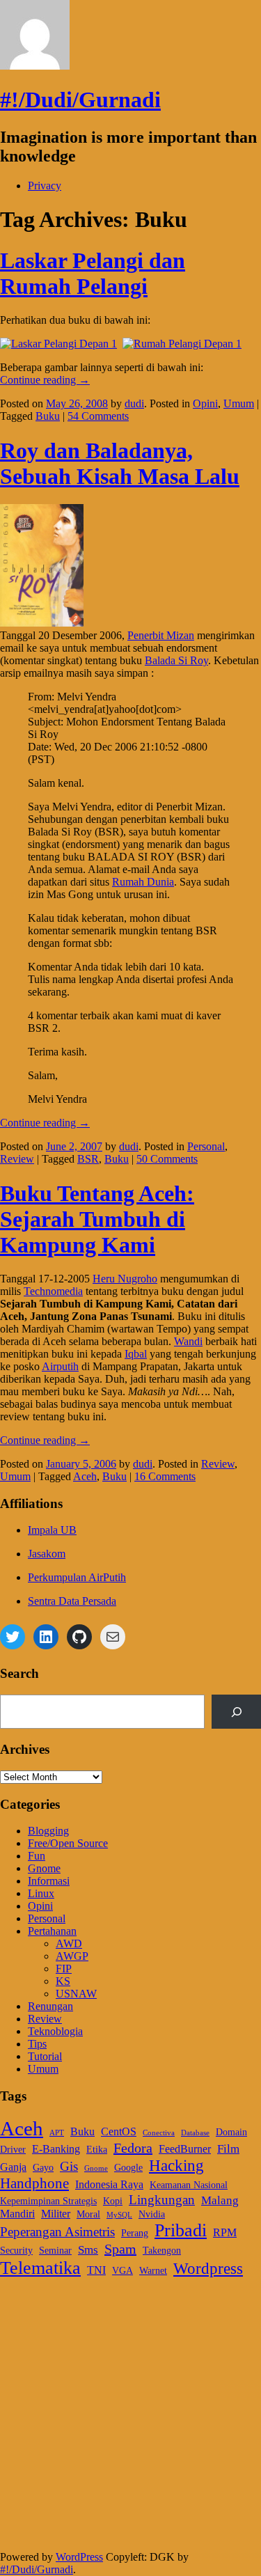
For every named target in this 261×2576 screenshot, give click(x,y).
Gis (69, 2166)
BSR (88, 1159)
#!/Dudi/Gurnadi (80, 100)
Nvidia (152, 2214)
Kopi (113, 2201)
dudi (134, 403)
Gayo (43, 2168)
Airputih (60, 1366)
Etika (97, 2150)
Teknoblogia (55, 2031)
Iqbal (136, 1354)
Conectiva (159, 2133)
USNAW (76, 1994)
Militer (56, 2214)
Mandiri (17, 2214)
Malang (220, 2200)
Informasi (49, 1881)
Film (228, 2149)
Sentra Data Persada (72, 1601)
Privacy (45, 186)
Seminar (55, 2251)
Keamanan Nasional (189, 2185)
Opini (205, 403)
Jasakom (47, 1554)
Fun (37, 1856)
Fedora (133, 2148)
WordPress (79, 2557)
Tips (37, 2044)
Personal (206, 1146)
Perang (135, 2233)
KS (63, 1981)
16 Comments (165, 1476)
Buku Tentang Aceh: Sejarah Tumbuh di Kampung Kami (97, 1219)
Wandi (188, 1341)
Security (16, 2251)
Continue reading (45, 380)
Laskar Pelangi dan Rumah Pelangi (93, 273)
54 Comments (98, 416)
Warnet (153, 2271)
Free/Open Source (68, 1843)
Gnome (44, 1868)
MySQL (119, 2215)
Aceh (85, 1476)
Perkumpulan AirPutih (77, 1577)
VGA (122, 2271)
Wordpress (208, 2269)
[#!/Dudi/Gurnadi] (35, 66)
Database (195, 2133)
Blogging (48, 1831)
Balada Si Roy (176, 660)
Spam (120, 2249)
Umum (239, 403)
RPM (225, 2232)
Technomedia (53, 1291)
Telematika (40, 2268)
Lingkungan (162, 2200)
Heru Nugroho (125, 1279)
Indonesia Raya (109, 2184)
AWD (69, 1943)
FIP (64, 1969)
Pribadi (181, 2230)
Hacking (176, 2165)
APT (57, 2133)
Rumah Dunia (143, 882)
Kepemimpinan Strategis (48, 2201)
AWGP (72, 1956)
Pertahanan (52, 1931)
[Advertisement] (130, 2420)
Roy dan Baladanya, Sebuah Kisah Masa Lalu (120, 463)
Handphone (34, 2183)
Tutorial (45, 2056)
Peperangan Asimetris (57, 2232)
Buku (48, 416)
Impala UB (52, 1530)
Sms (88, 2249)
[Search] (236, 1712)
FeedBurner (185, 2149)
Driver (13, 2150)
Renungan (50, 2006)
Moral (88, 2214)
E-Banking (56, 2149)
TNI (96, 2270)
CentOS (119, 2131)
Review (17, 1159)
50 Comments (167, 1159)
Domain (231, 2132)
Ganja (13, 2167)
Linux (41, 1893)
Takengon (162, 2251)
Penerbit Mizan (161, 635)
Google (128, 2168)
